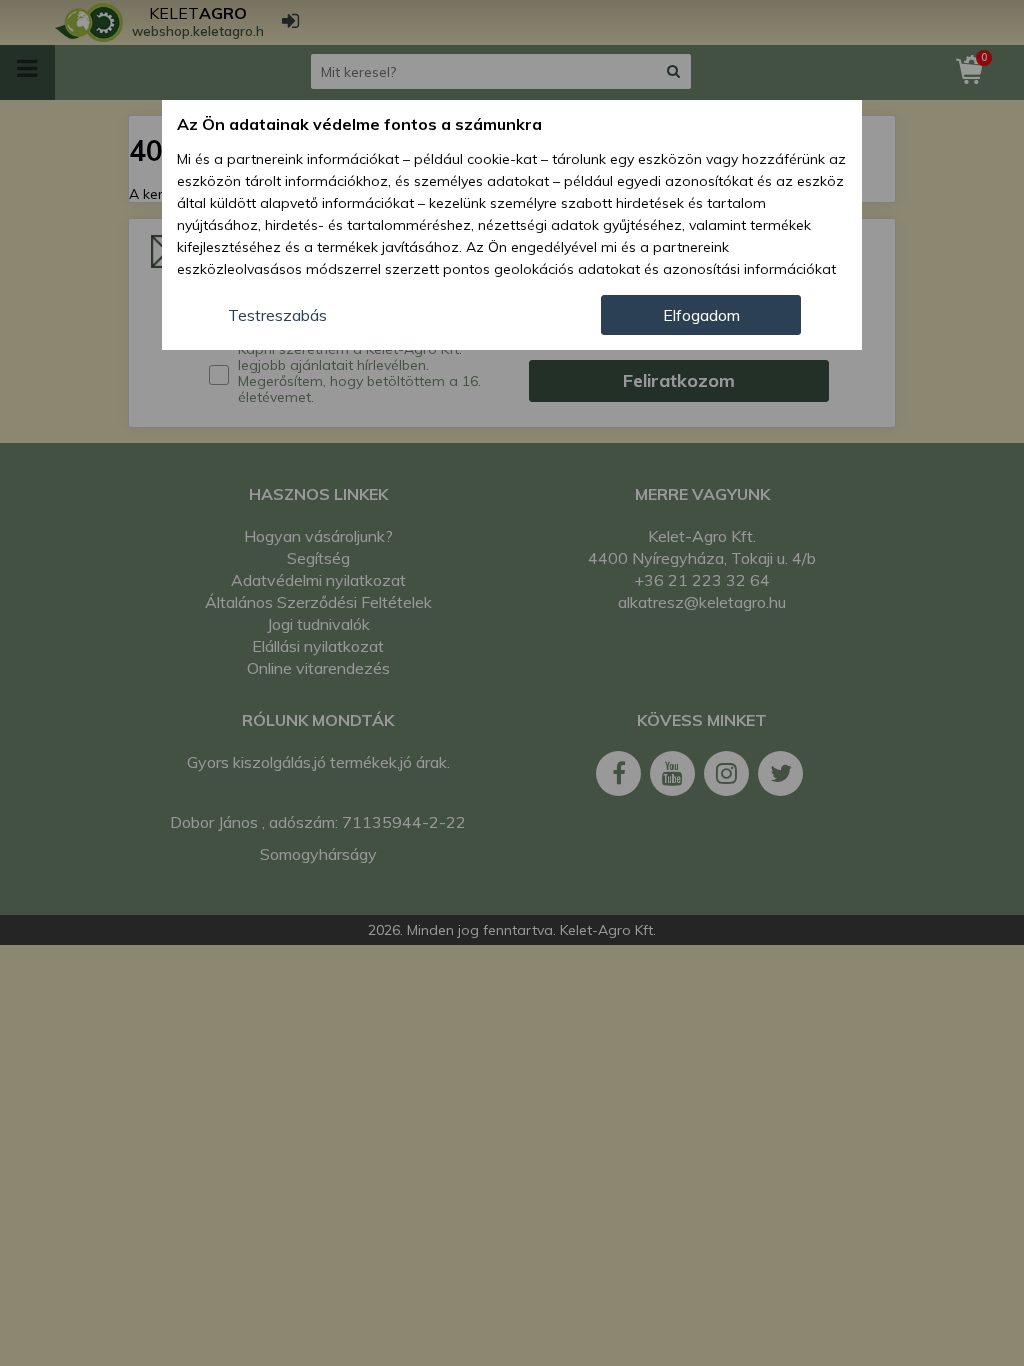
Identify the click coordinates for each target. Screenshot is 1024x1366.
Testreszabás (277, 315)
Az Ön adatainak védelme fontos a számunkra (359, 124)
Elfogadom (701, 315)
